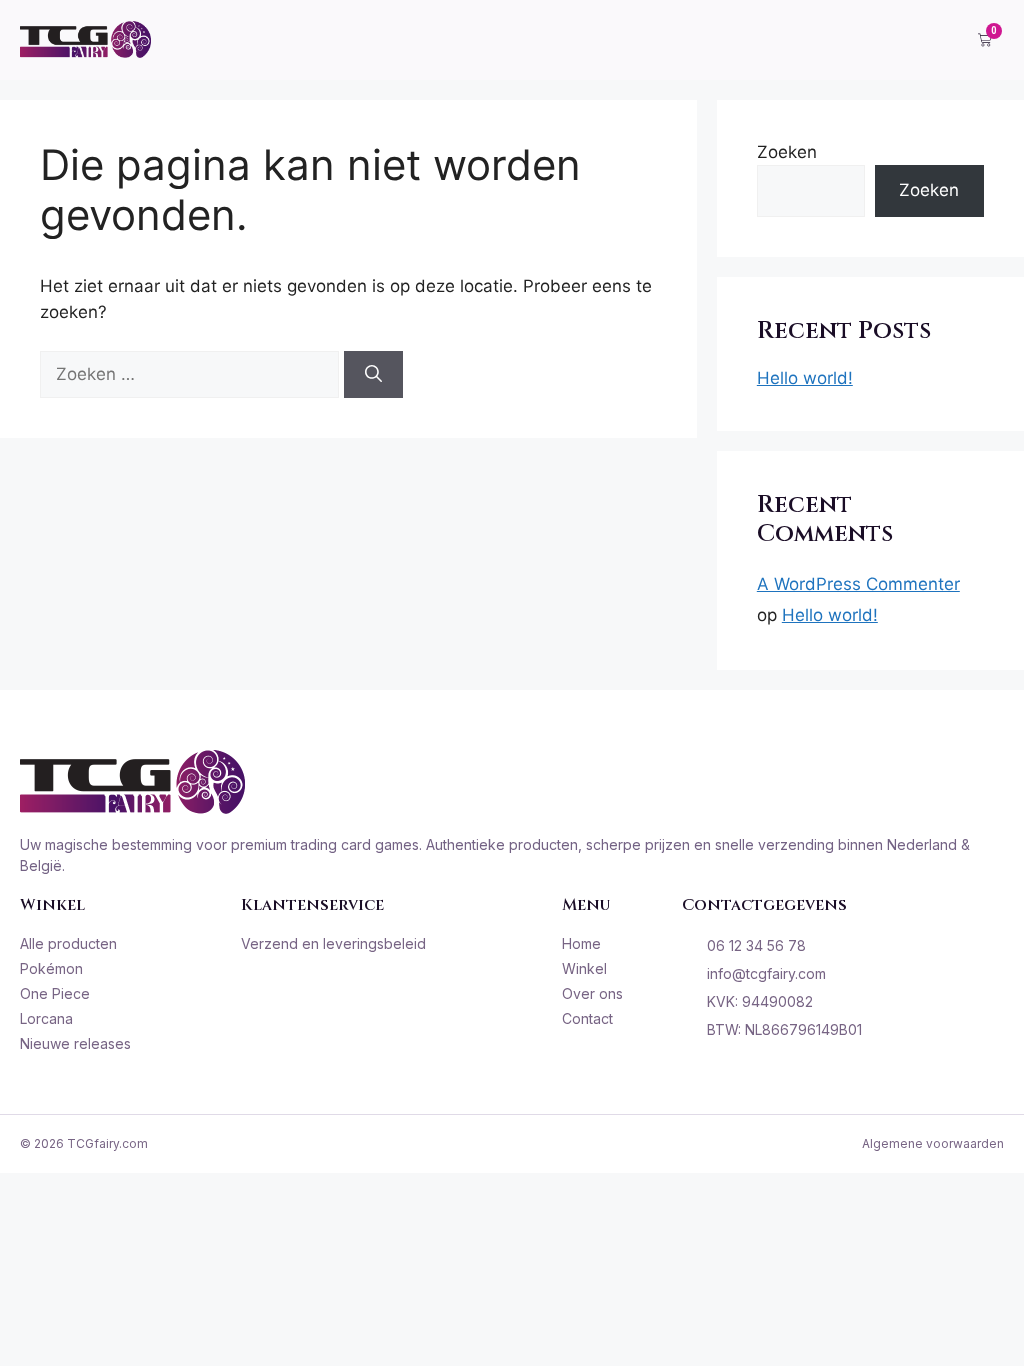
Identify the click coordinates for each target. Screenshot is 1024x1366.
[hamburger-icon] (933, 40)
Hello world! (805, 378)
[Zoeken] (373, 375)
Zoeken (787, 152)
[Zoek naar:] (192, 374)
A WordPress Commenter (858, 584)
